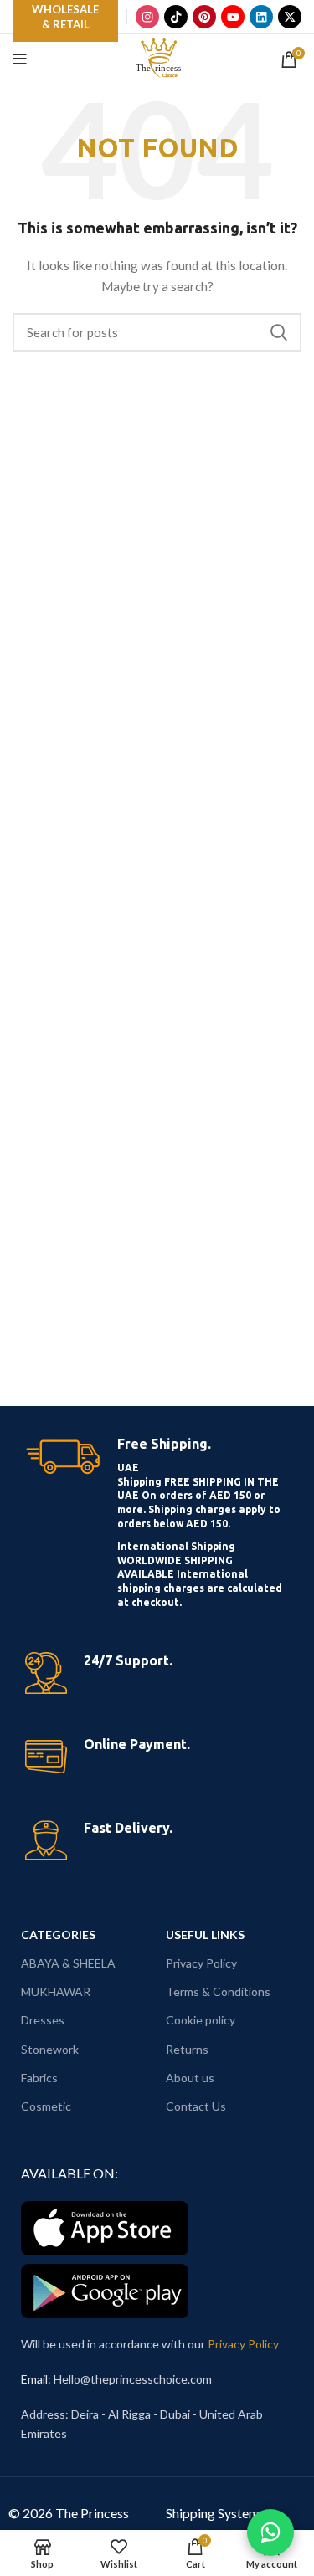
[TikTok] (176, 17)
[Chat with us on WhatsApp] (270, 2532)
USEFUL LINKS (205, 1935)
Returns (187, 2049)
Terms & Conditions (218, 1991)
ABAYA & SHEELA (68, 1963)
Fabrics (39, 2078)
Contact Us (196, 2106)
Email (34, 2379)
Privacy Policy (201, 1963)
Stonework (50, 2049)
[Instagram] (147, 17)
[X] (290, 17)
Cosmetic (46, 2106)
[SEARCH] (279, 332)
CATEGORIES (58, 1935)
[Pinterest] (204, 17)
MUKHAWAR (56, 1991)
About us (190, 2078)
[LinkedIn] (261, 17)
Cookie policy (201, 2020)
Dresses (43, 2020)
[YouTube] (233, 17)
